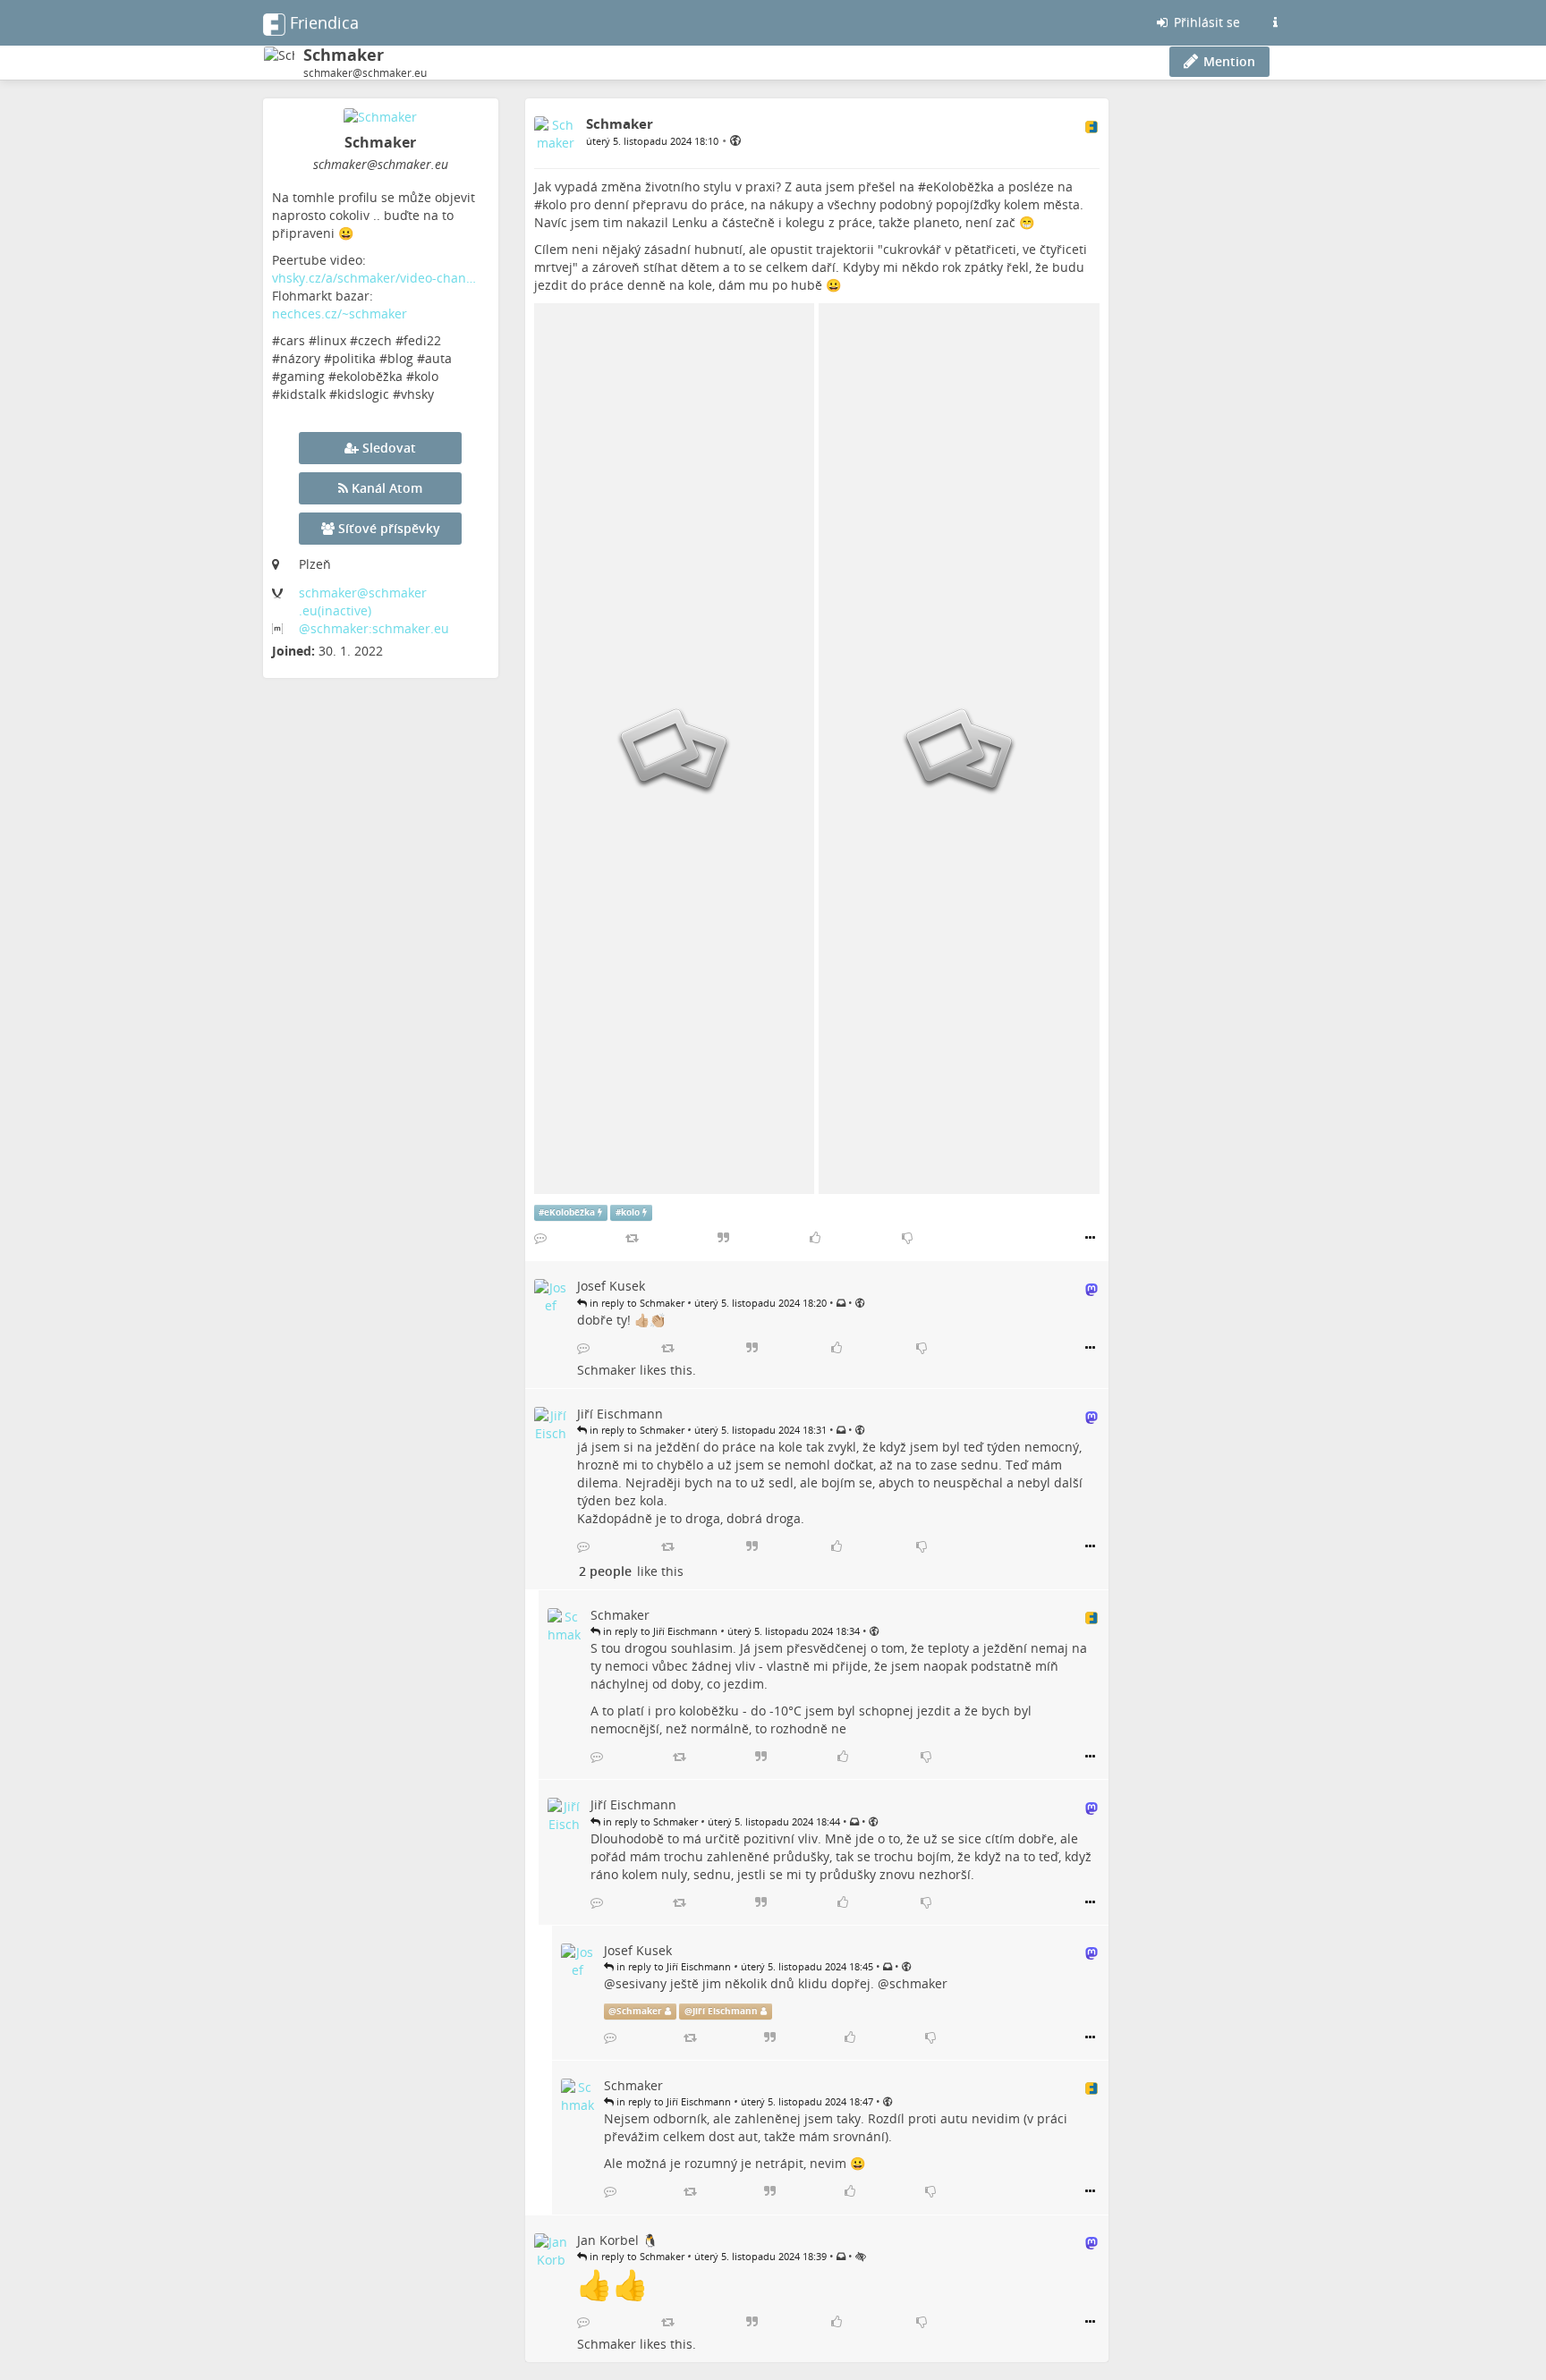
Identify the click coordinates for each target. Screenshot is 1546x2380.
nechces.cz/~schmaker (340, 313)
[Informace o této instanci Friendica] (1275, 22)
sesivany (641, 1983)
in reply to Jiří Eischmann (659, 1631)
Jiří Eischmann (725, 2011)
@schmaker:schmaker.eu (374, 628)
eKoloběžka (960, 186)
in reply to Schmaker (636, 1303)
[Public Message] (735, 140)
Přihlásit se (1205, 22)
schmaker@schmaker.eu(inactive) (363, 601)
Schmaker (607, 1370)
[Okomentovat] (540, 1238)
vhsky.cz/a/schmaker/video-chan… (374, 278)
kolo (554, 204)
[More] (1090, 1238)
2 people (605, 1571)
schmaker (918, 1983)
